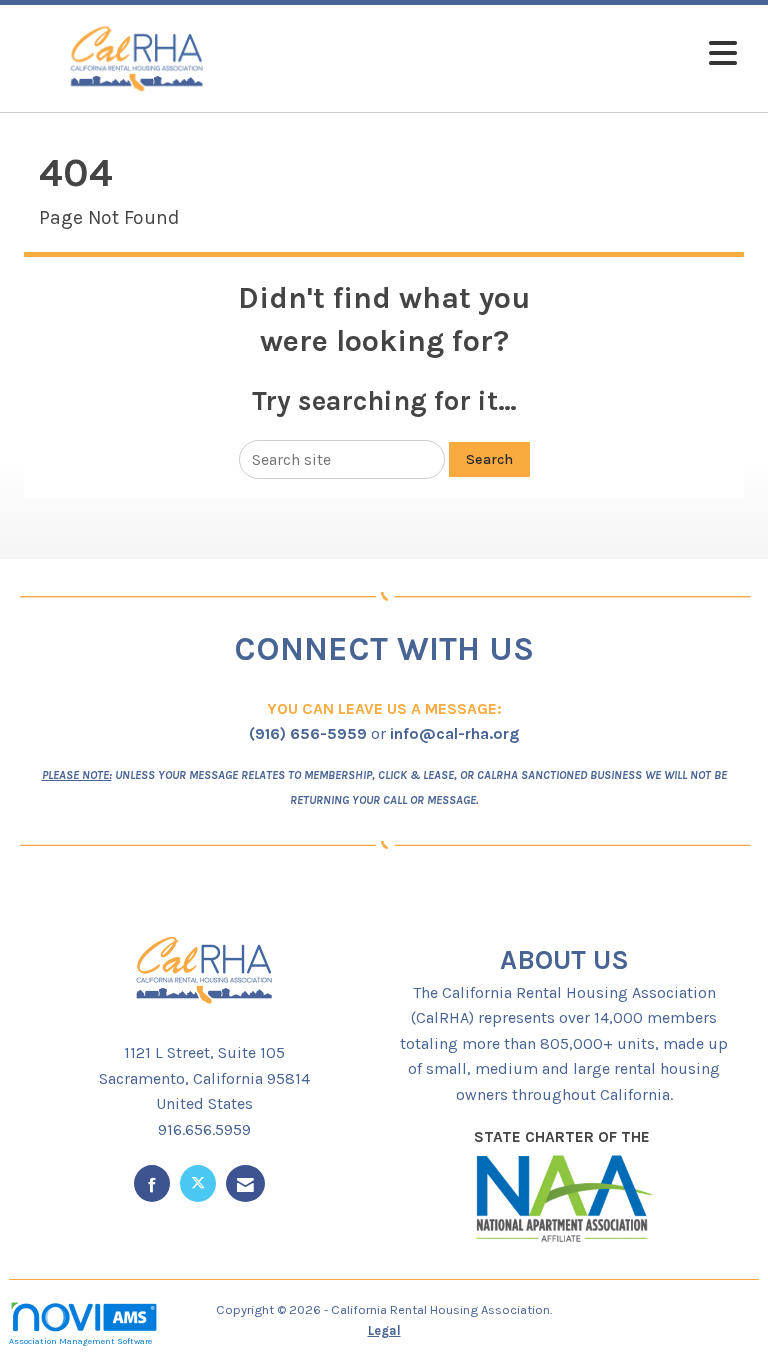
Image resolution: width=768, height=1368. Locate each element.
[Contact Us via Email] (245, 1183)
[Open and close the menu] (503, 54)
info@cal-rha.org (454, 733)
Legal (384, 1330)
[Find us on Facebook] (152, 1183)
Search (489, 459)
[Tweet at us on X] (198, 1183)
